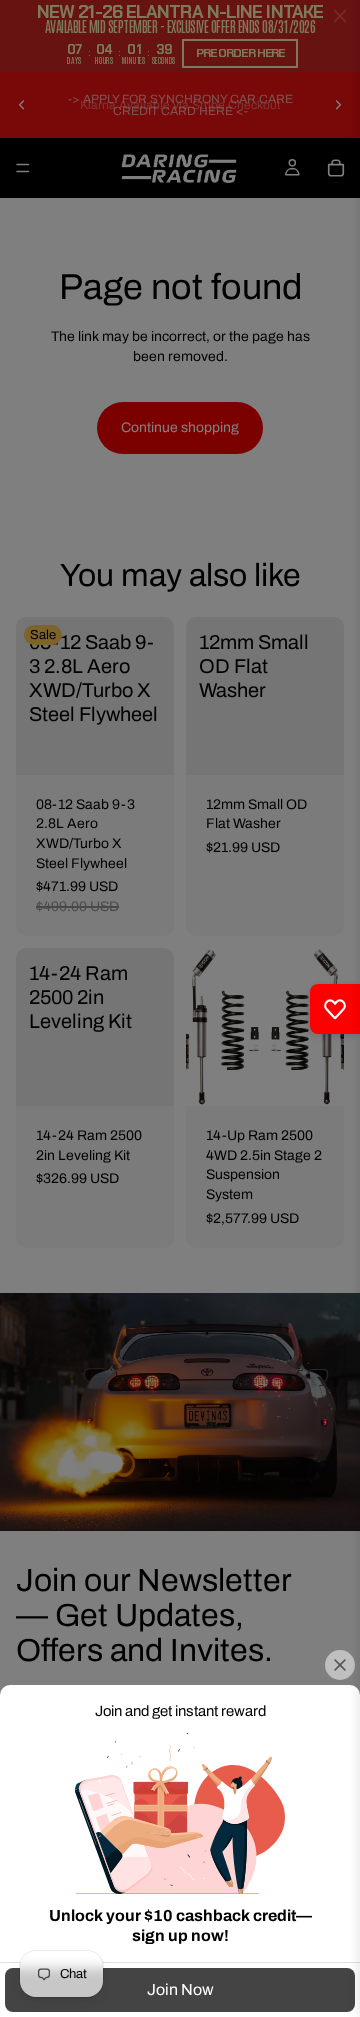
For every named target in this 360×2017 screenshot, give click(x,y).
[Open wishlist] (335, 1009)
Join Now (180, 1989)
